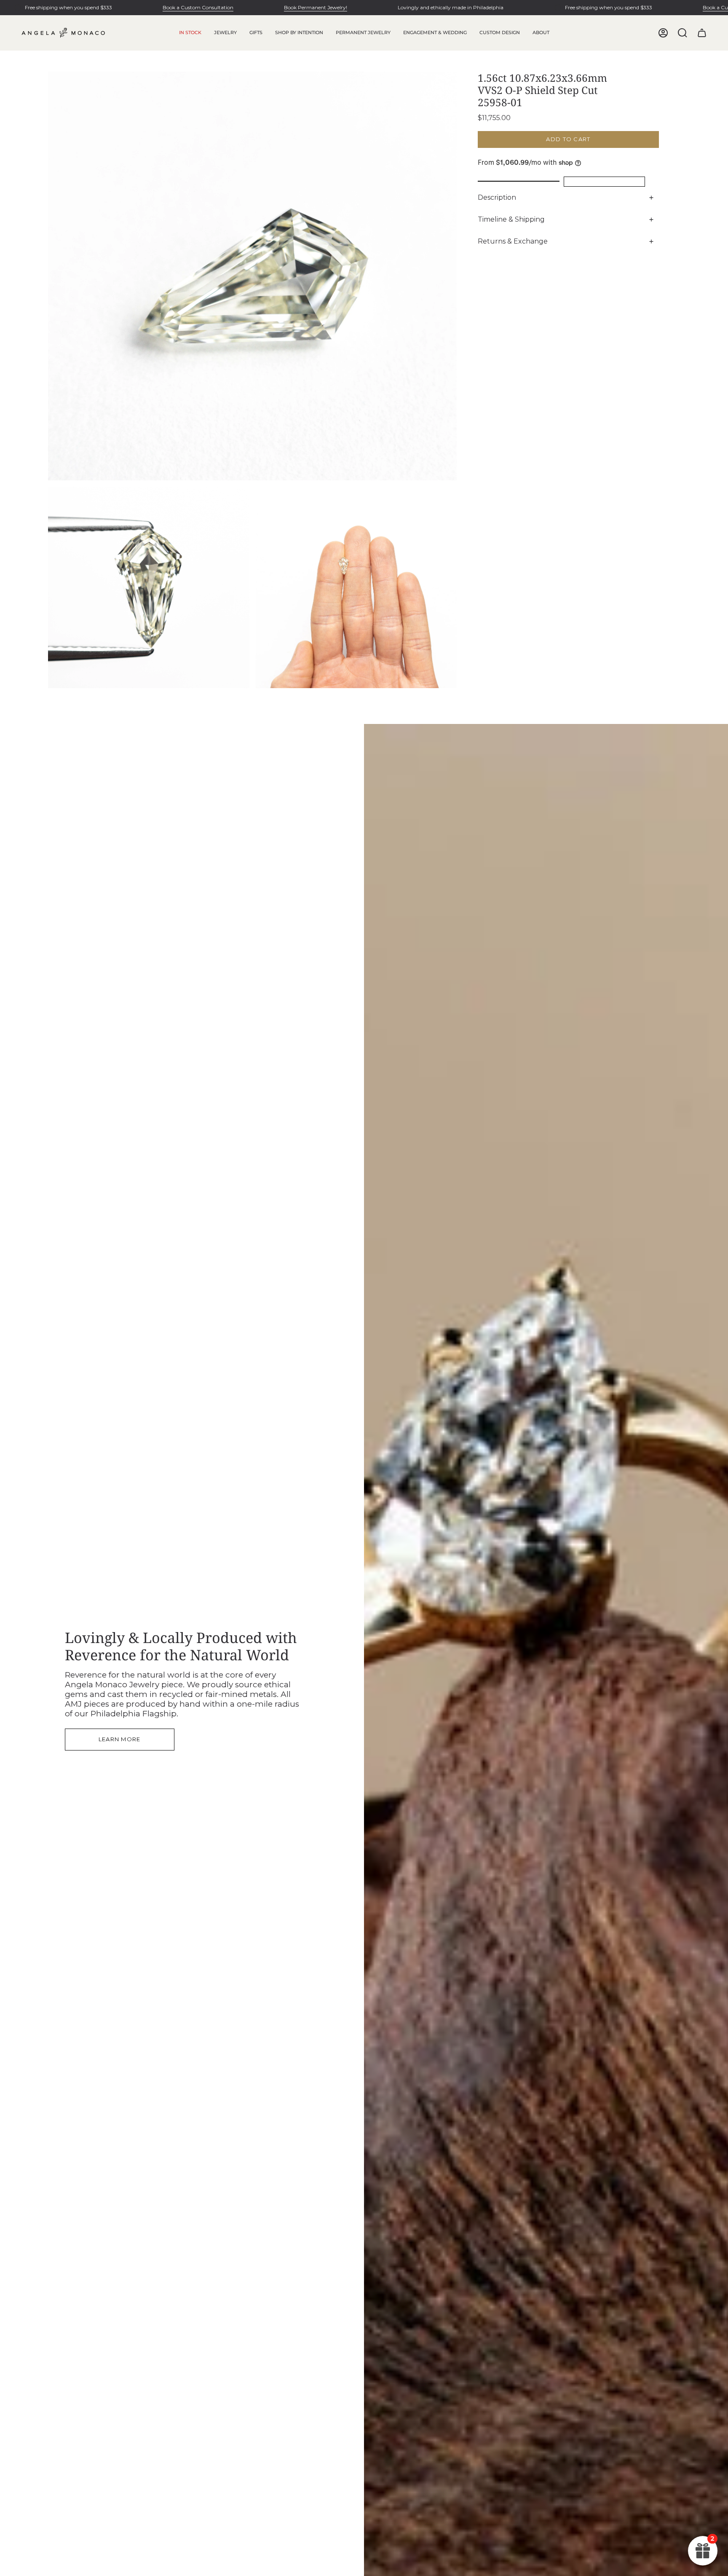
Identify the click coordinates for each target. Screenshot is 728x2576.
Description (497, 197)
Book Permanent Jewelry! (316, 7)
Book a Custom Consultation (198, 7)
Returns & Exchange (513, 241)
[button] (225, 33)
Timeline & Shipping (511, 219)
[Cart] (702, 33)
